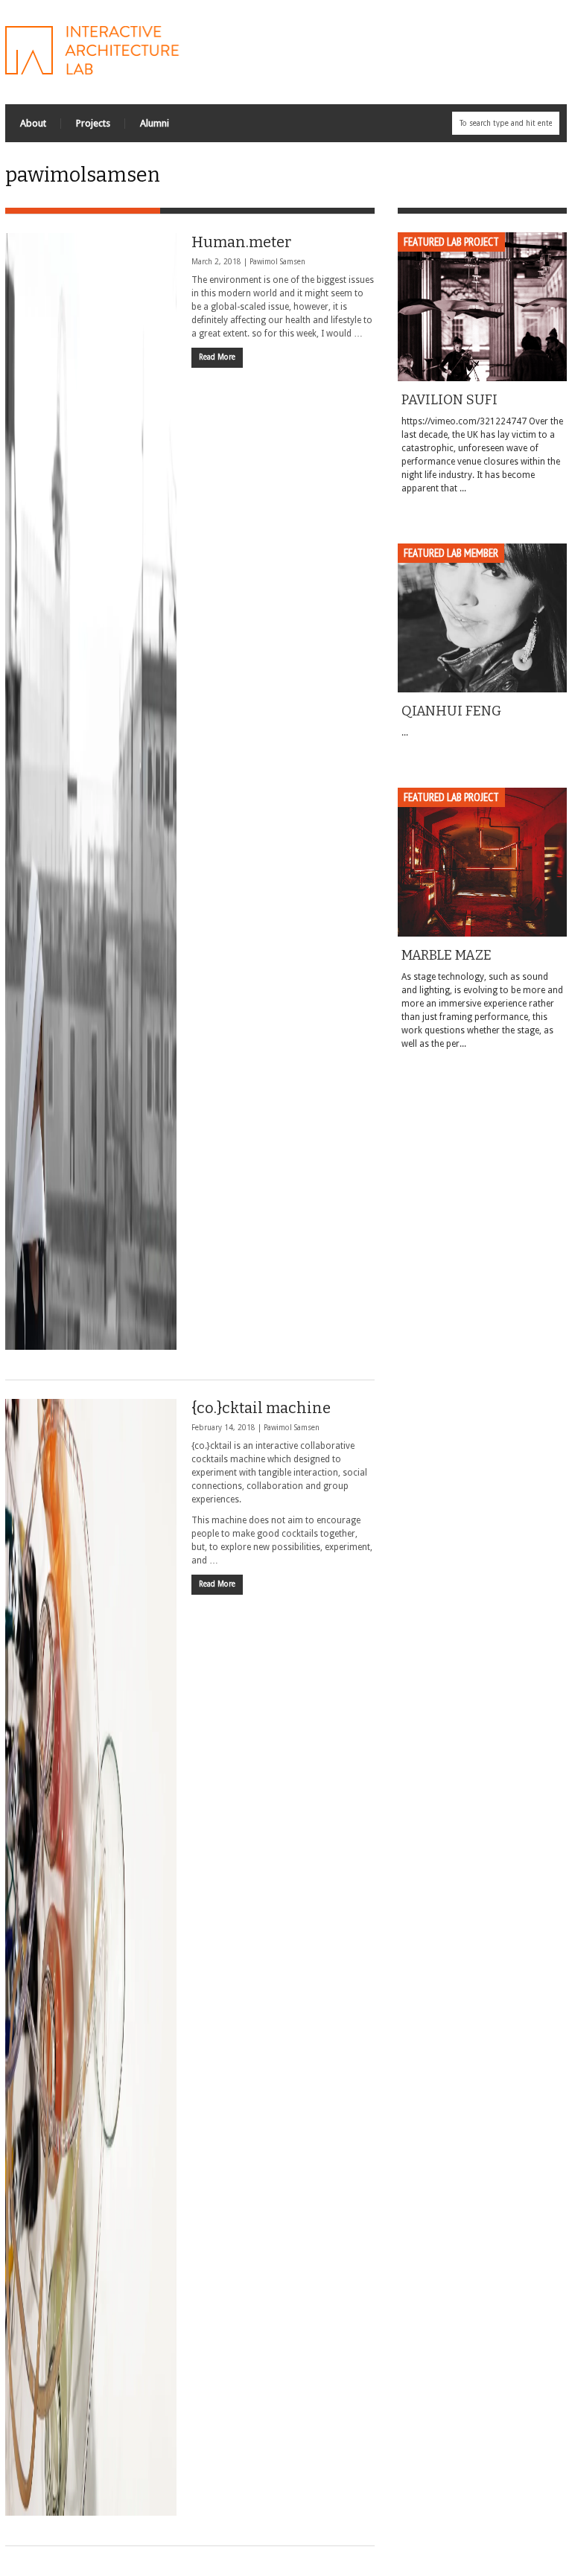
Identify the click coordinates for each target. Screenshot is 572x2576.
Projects (93, 123)
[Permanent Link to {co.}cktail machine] (91, 1957)
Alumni (155, 123)
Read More (217, 357)
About (33, 123)
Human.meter (241, 242)
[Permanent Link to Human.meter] (91, 791)
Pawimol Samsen (277, 262)
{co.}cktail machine (261, 1408)
